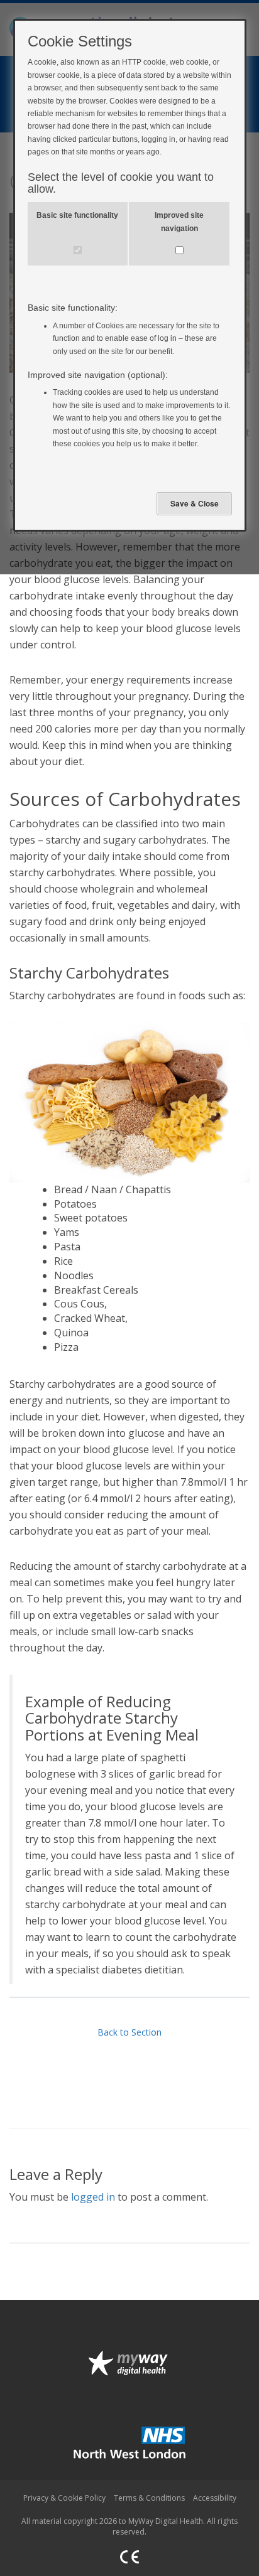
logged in (93, 2197)
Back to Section (129, 2032)
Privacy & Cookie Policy (64, 2498)
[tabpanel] (129, 1098)
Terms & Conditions (149, 2498)
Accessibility (215, 2498)
